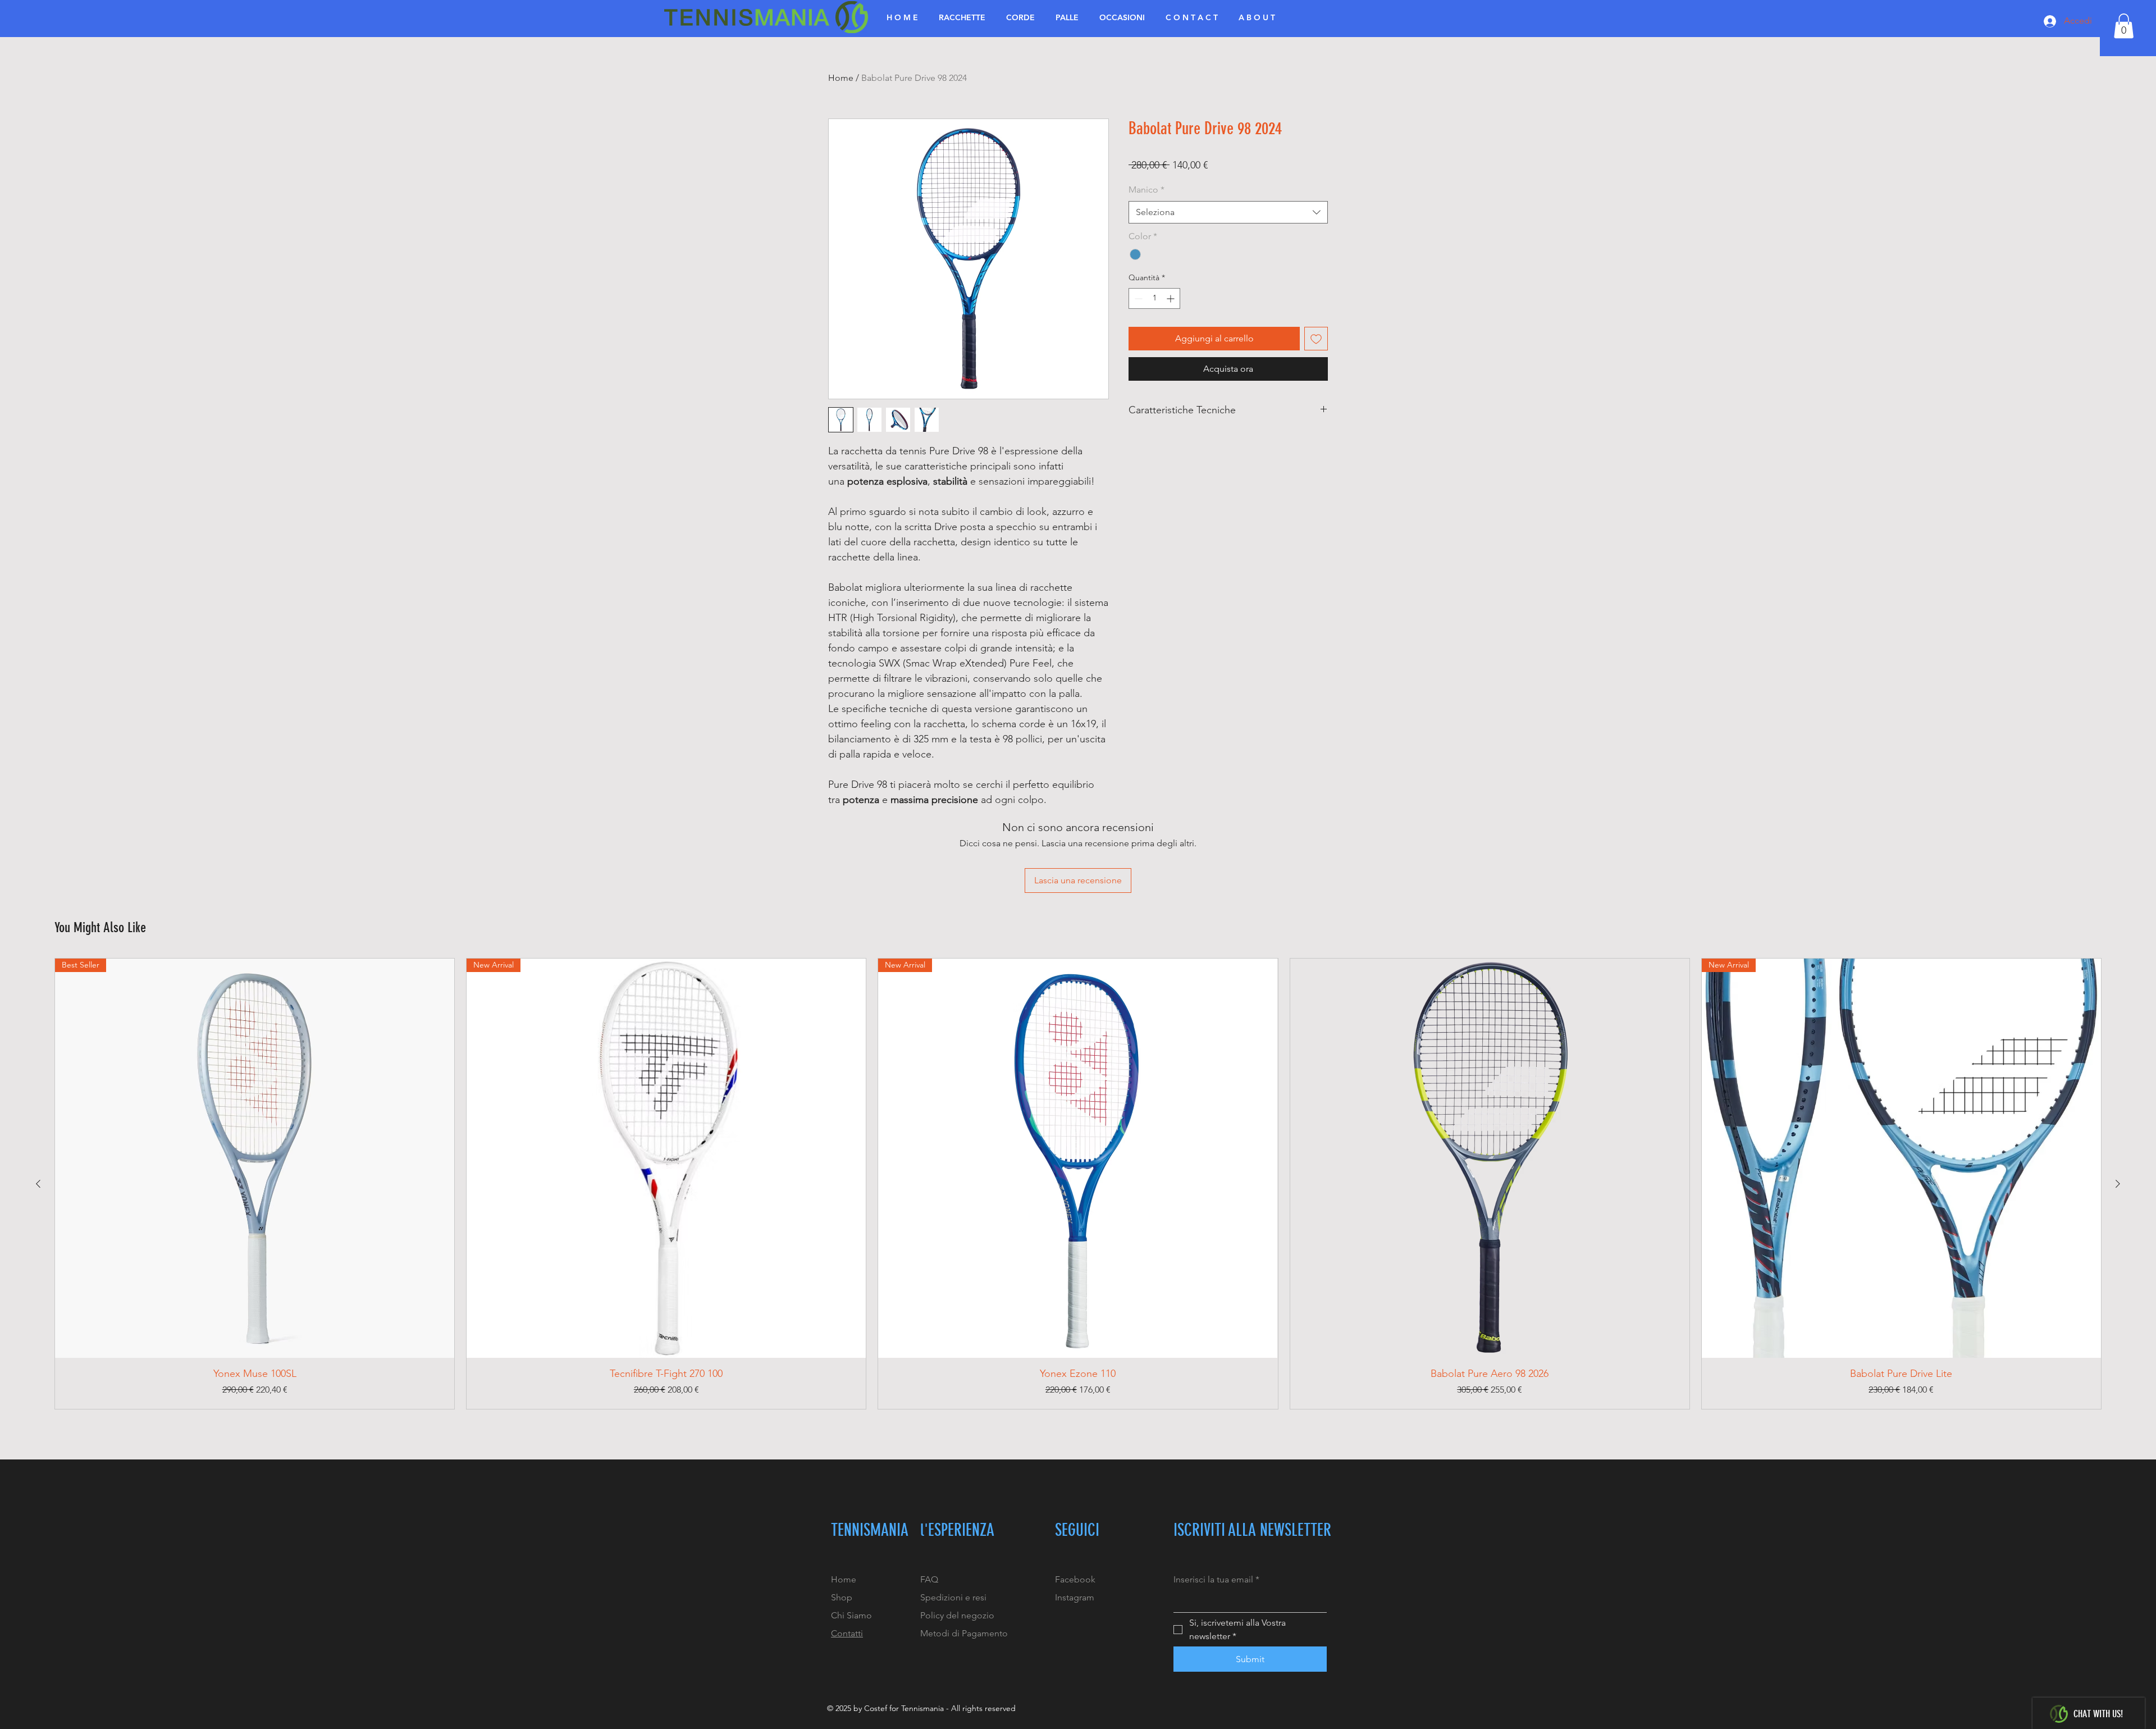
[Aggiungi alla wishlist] (1316, 339)
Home (841, 78)
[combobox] (1228, 212)
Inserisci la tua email (1216, 1579)
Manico (1146, 190)
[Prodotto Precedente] (38, 1184)
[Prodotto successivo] (2118, 1184)
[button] (2124, 26)
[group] (1078, 1184)
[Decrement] (1137, 298)
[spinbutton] (1154, 298)
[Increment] (1171, 298)
